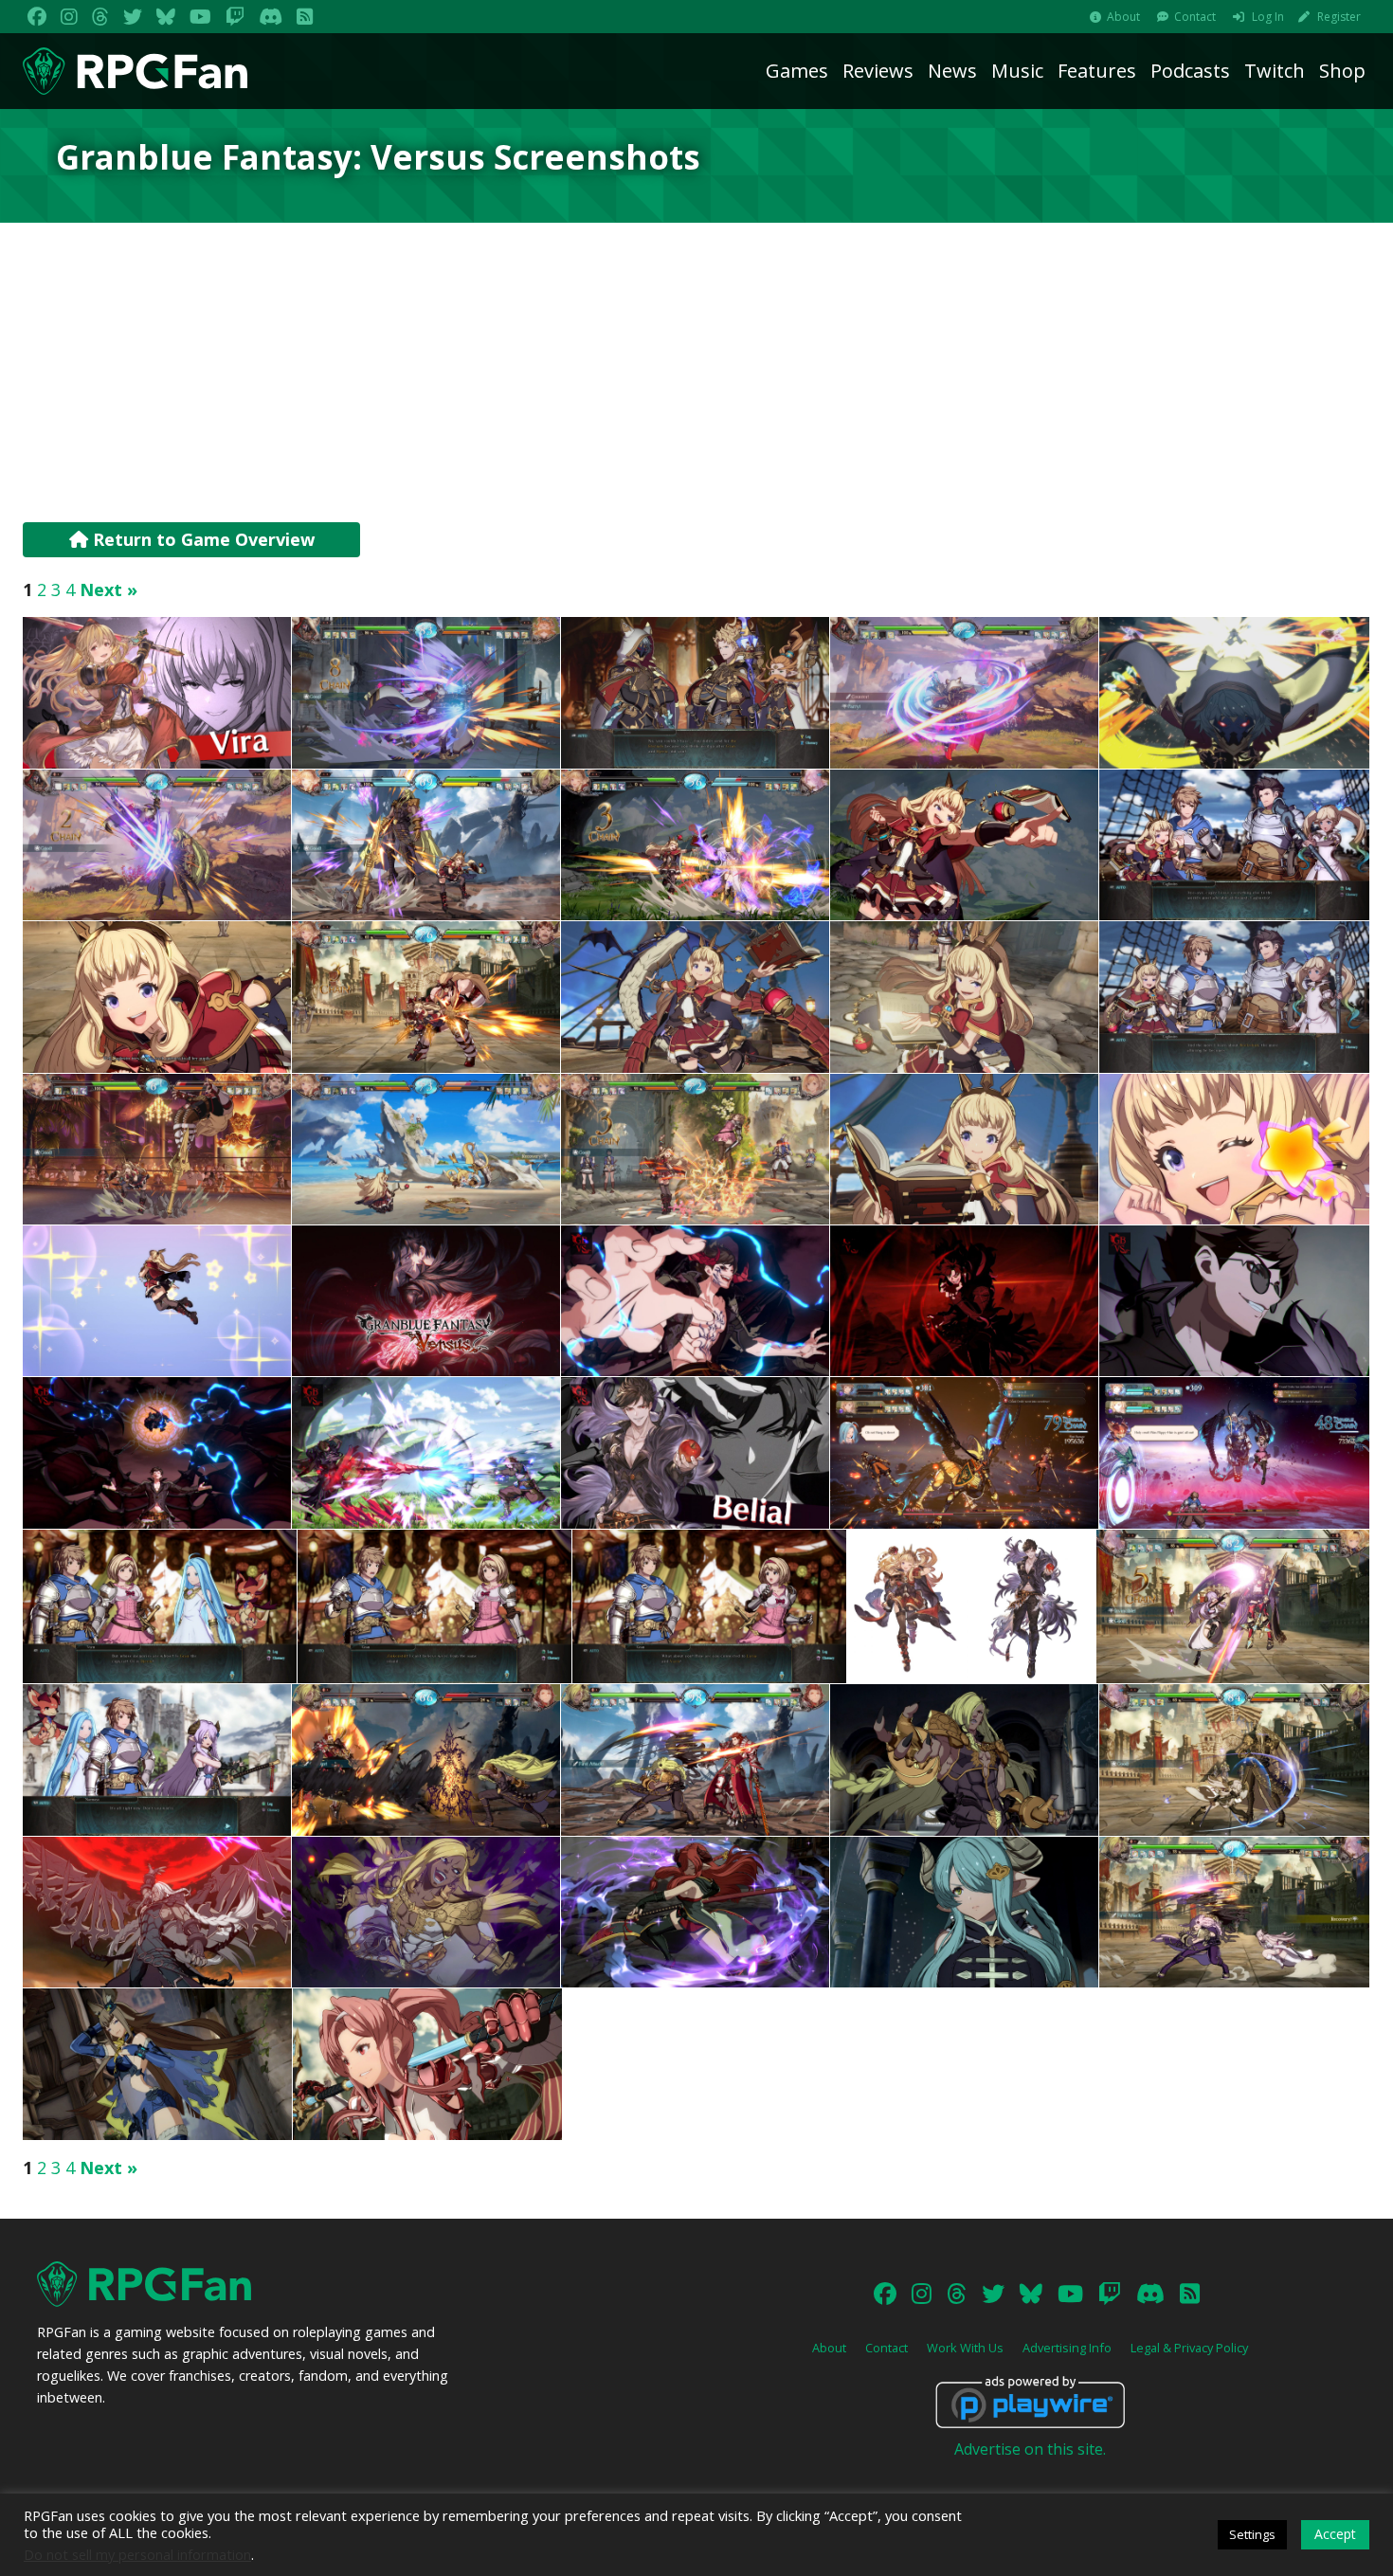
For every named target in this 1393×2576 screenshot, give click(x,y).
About (1123, 17)
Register (1339, 17)
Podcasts (1190, 71)
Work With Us (965, 2348)
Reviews (878, 71)
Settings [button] (1252, 2534)
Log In (1268, 17)
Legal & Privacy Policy (1189, 2348)
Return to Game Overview (201, 539)
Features (1097, 71)
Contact (1195, 17)
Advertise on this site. (1030, 2449)
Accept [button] (1335, 2534)
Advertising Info (1067, 2348)
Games (797, 71)
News (952, 71)
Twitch (1275, 71)
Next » (109, 590)
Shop (1342, 71)
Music (1017, 71)
